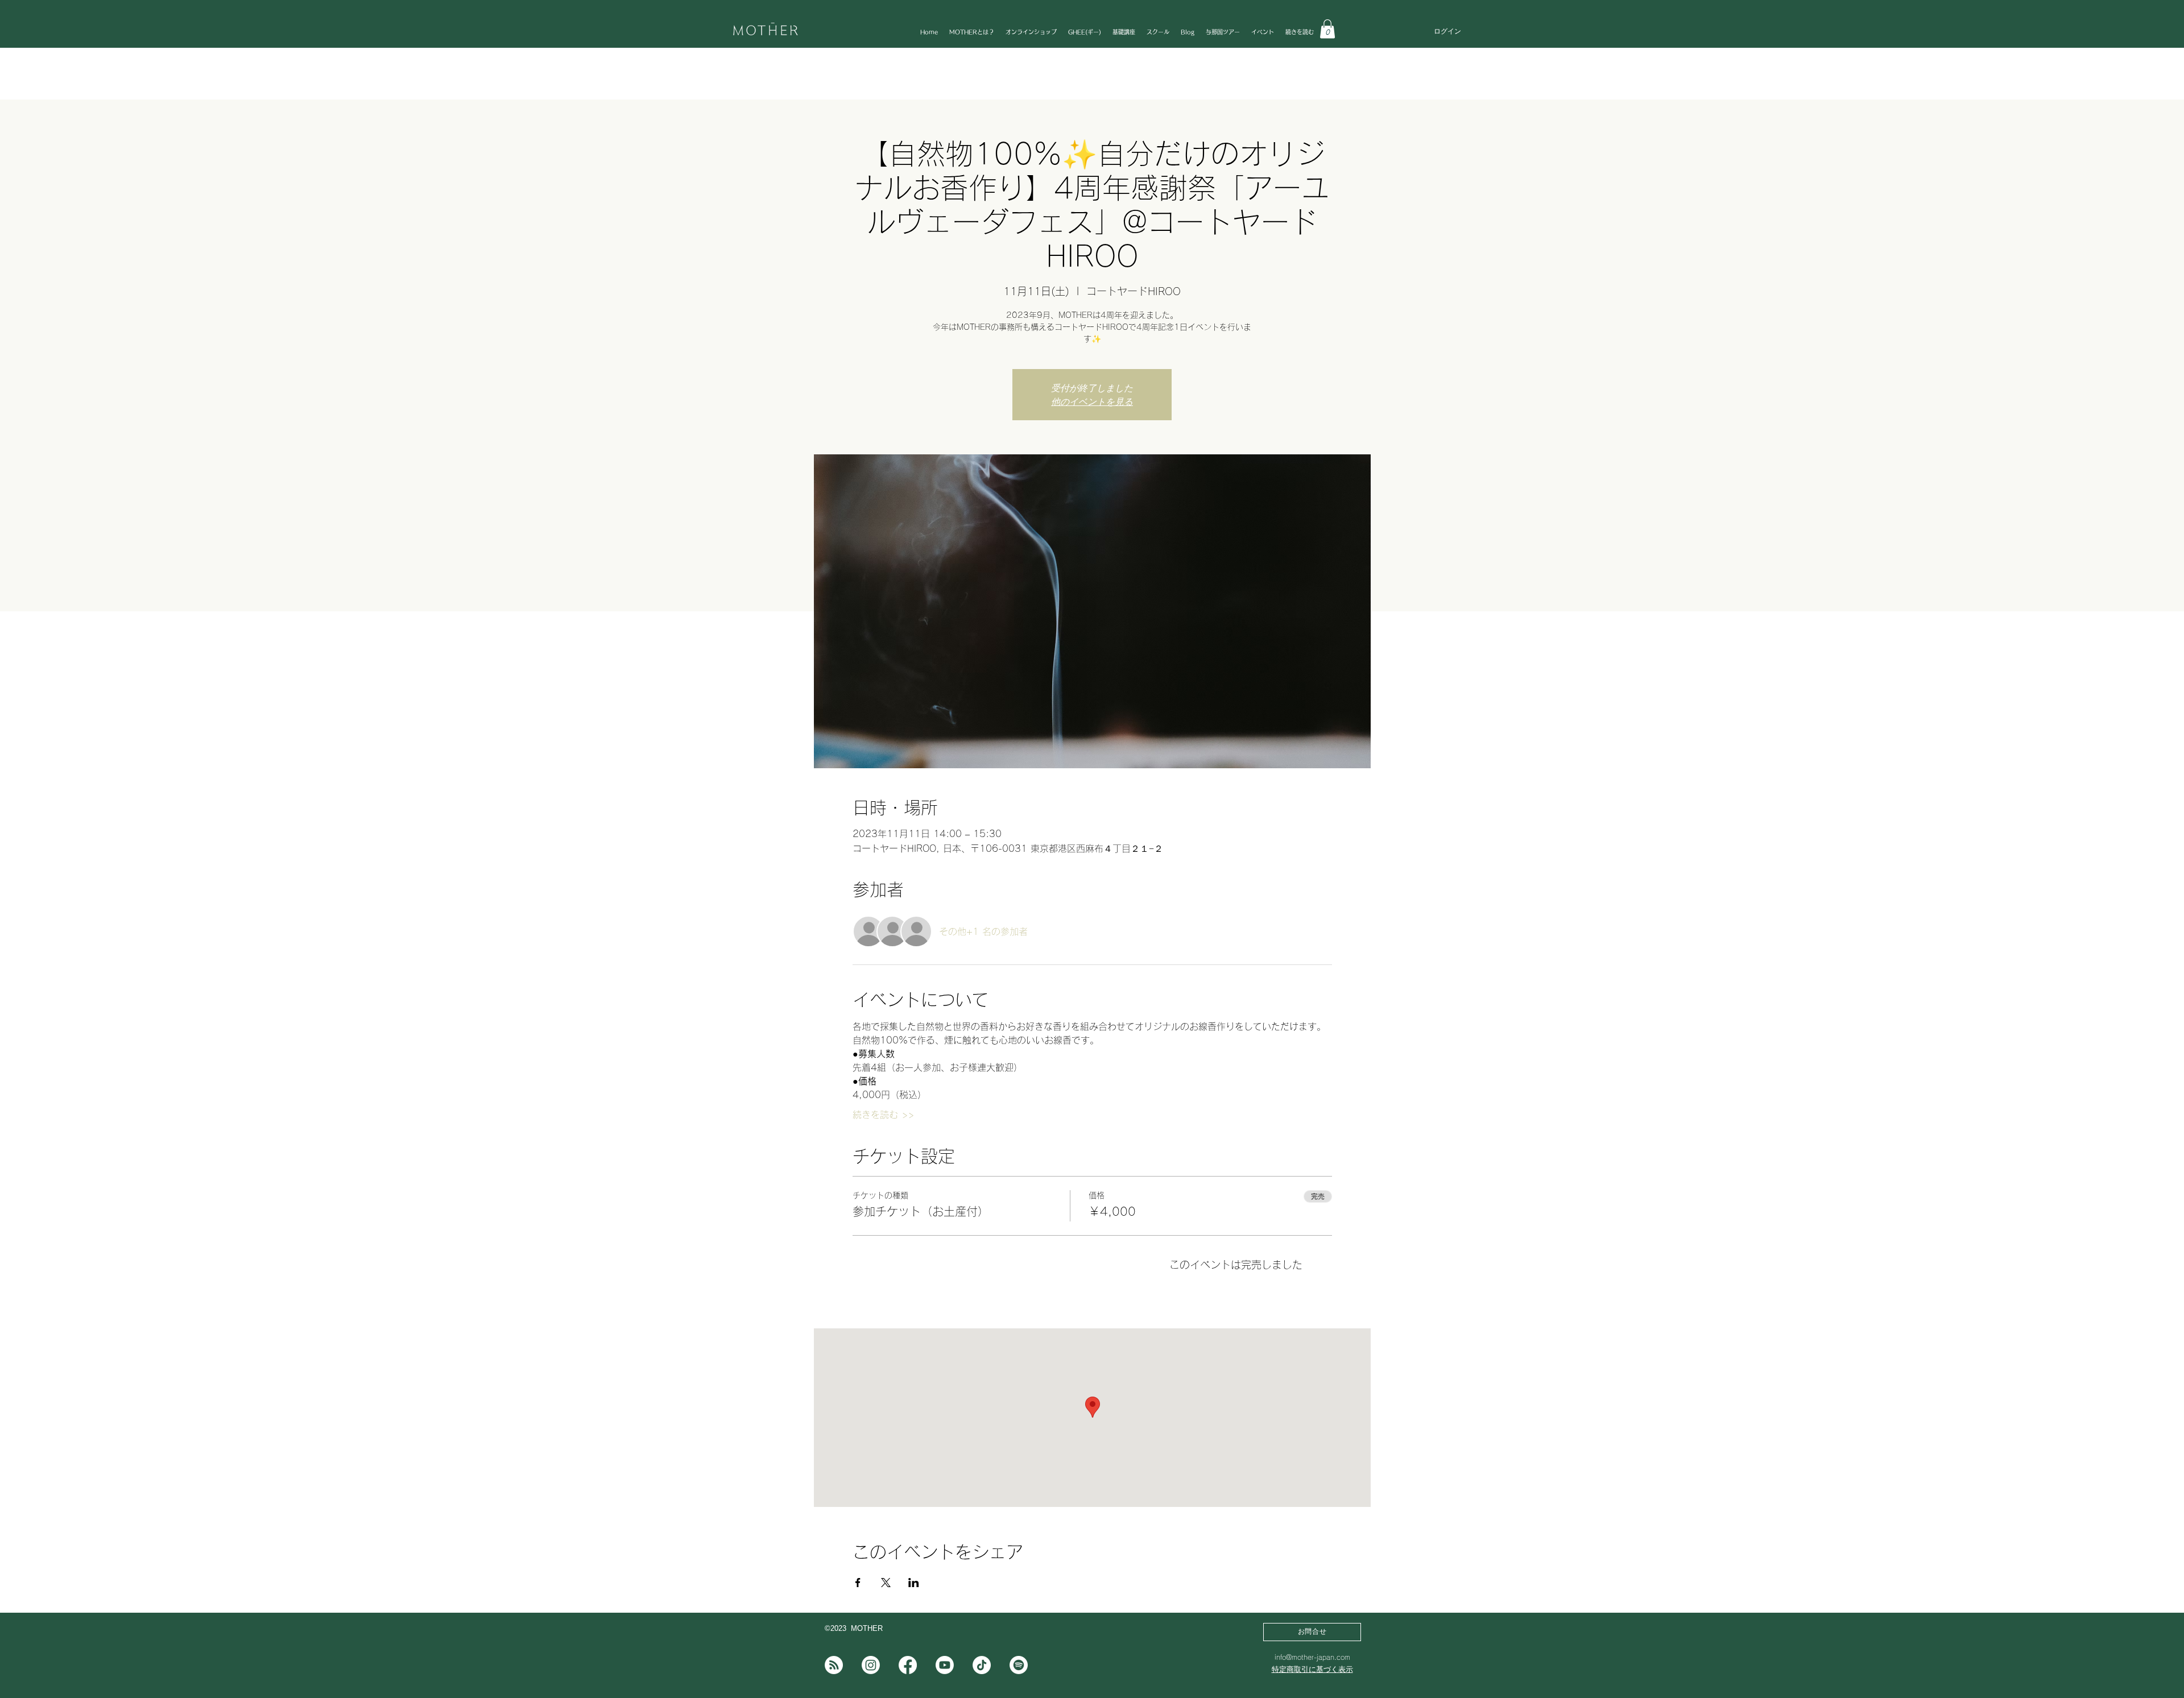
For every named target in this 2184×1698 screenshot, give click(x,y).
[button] (1327, 29)
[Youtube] (945, 1665)
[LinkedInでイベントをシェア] (914, 1583)
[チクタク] (982, 1665)
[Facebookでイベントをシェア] (858, 1583)
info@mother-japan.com (1312, 1657)
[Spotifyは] (1019, 1665)
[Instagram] (871, 1665)
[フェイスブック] (908, 1665)
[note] (834, 1665)
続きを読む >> (883, 1115)
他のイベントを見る (1092, 401)
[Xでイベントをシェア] (886, 1583)
